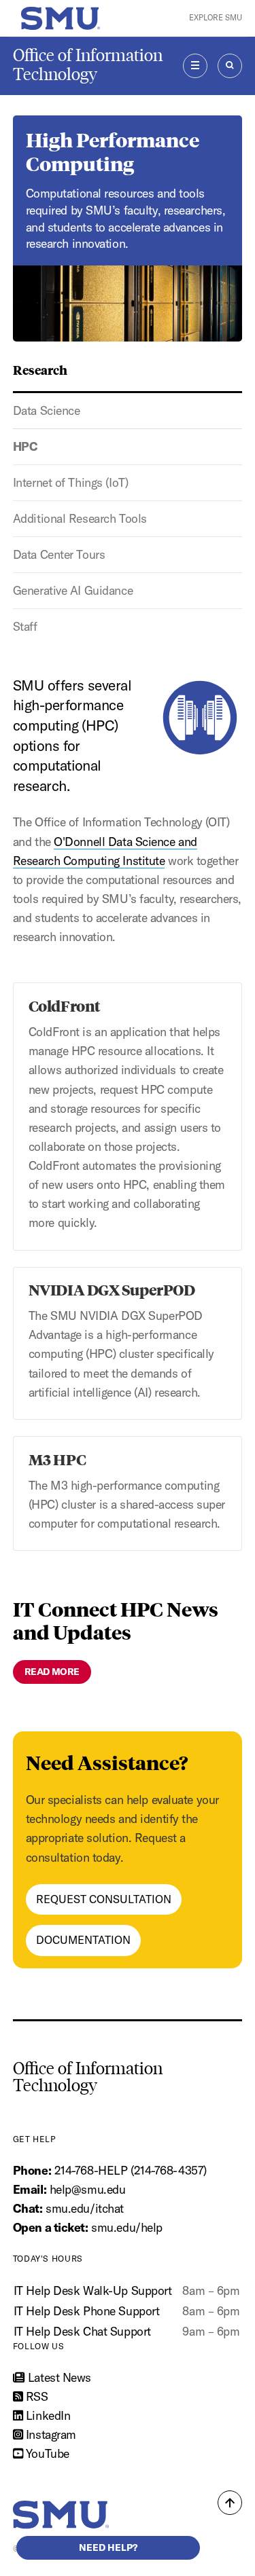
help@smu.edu (88, 2189)
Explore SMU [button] (216, 18)
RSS (35, 2396)
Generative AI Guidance (73, 590)
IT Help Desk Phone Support (87, 2311)
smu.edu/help (127, 2227)
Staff (25, 626)
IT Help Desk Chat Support (82, 2331)
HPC (26, 446)
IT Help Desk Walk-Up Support (93, 2290)
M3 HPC (57, 1459)
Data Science (47, 410)
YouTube (46, 2453)
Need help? (108, 2547)
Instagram (49, 2434)
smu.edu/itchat (85, 2208)
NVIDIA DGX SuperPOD (112, 1289)
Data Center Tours (59, 554)
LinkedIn (46, 2415)
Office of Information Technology (88, 65)
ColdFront (65, 1006)
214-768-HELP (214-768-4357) (131, 2170)
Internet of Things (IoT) (70, 482)
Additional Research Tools (80, 518)
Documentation (83, 1940)
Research (40, 369)
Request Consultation (104, 1899)
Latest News (58, 2377)
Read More (52, 1672)
